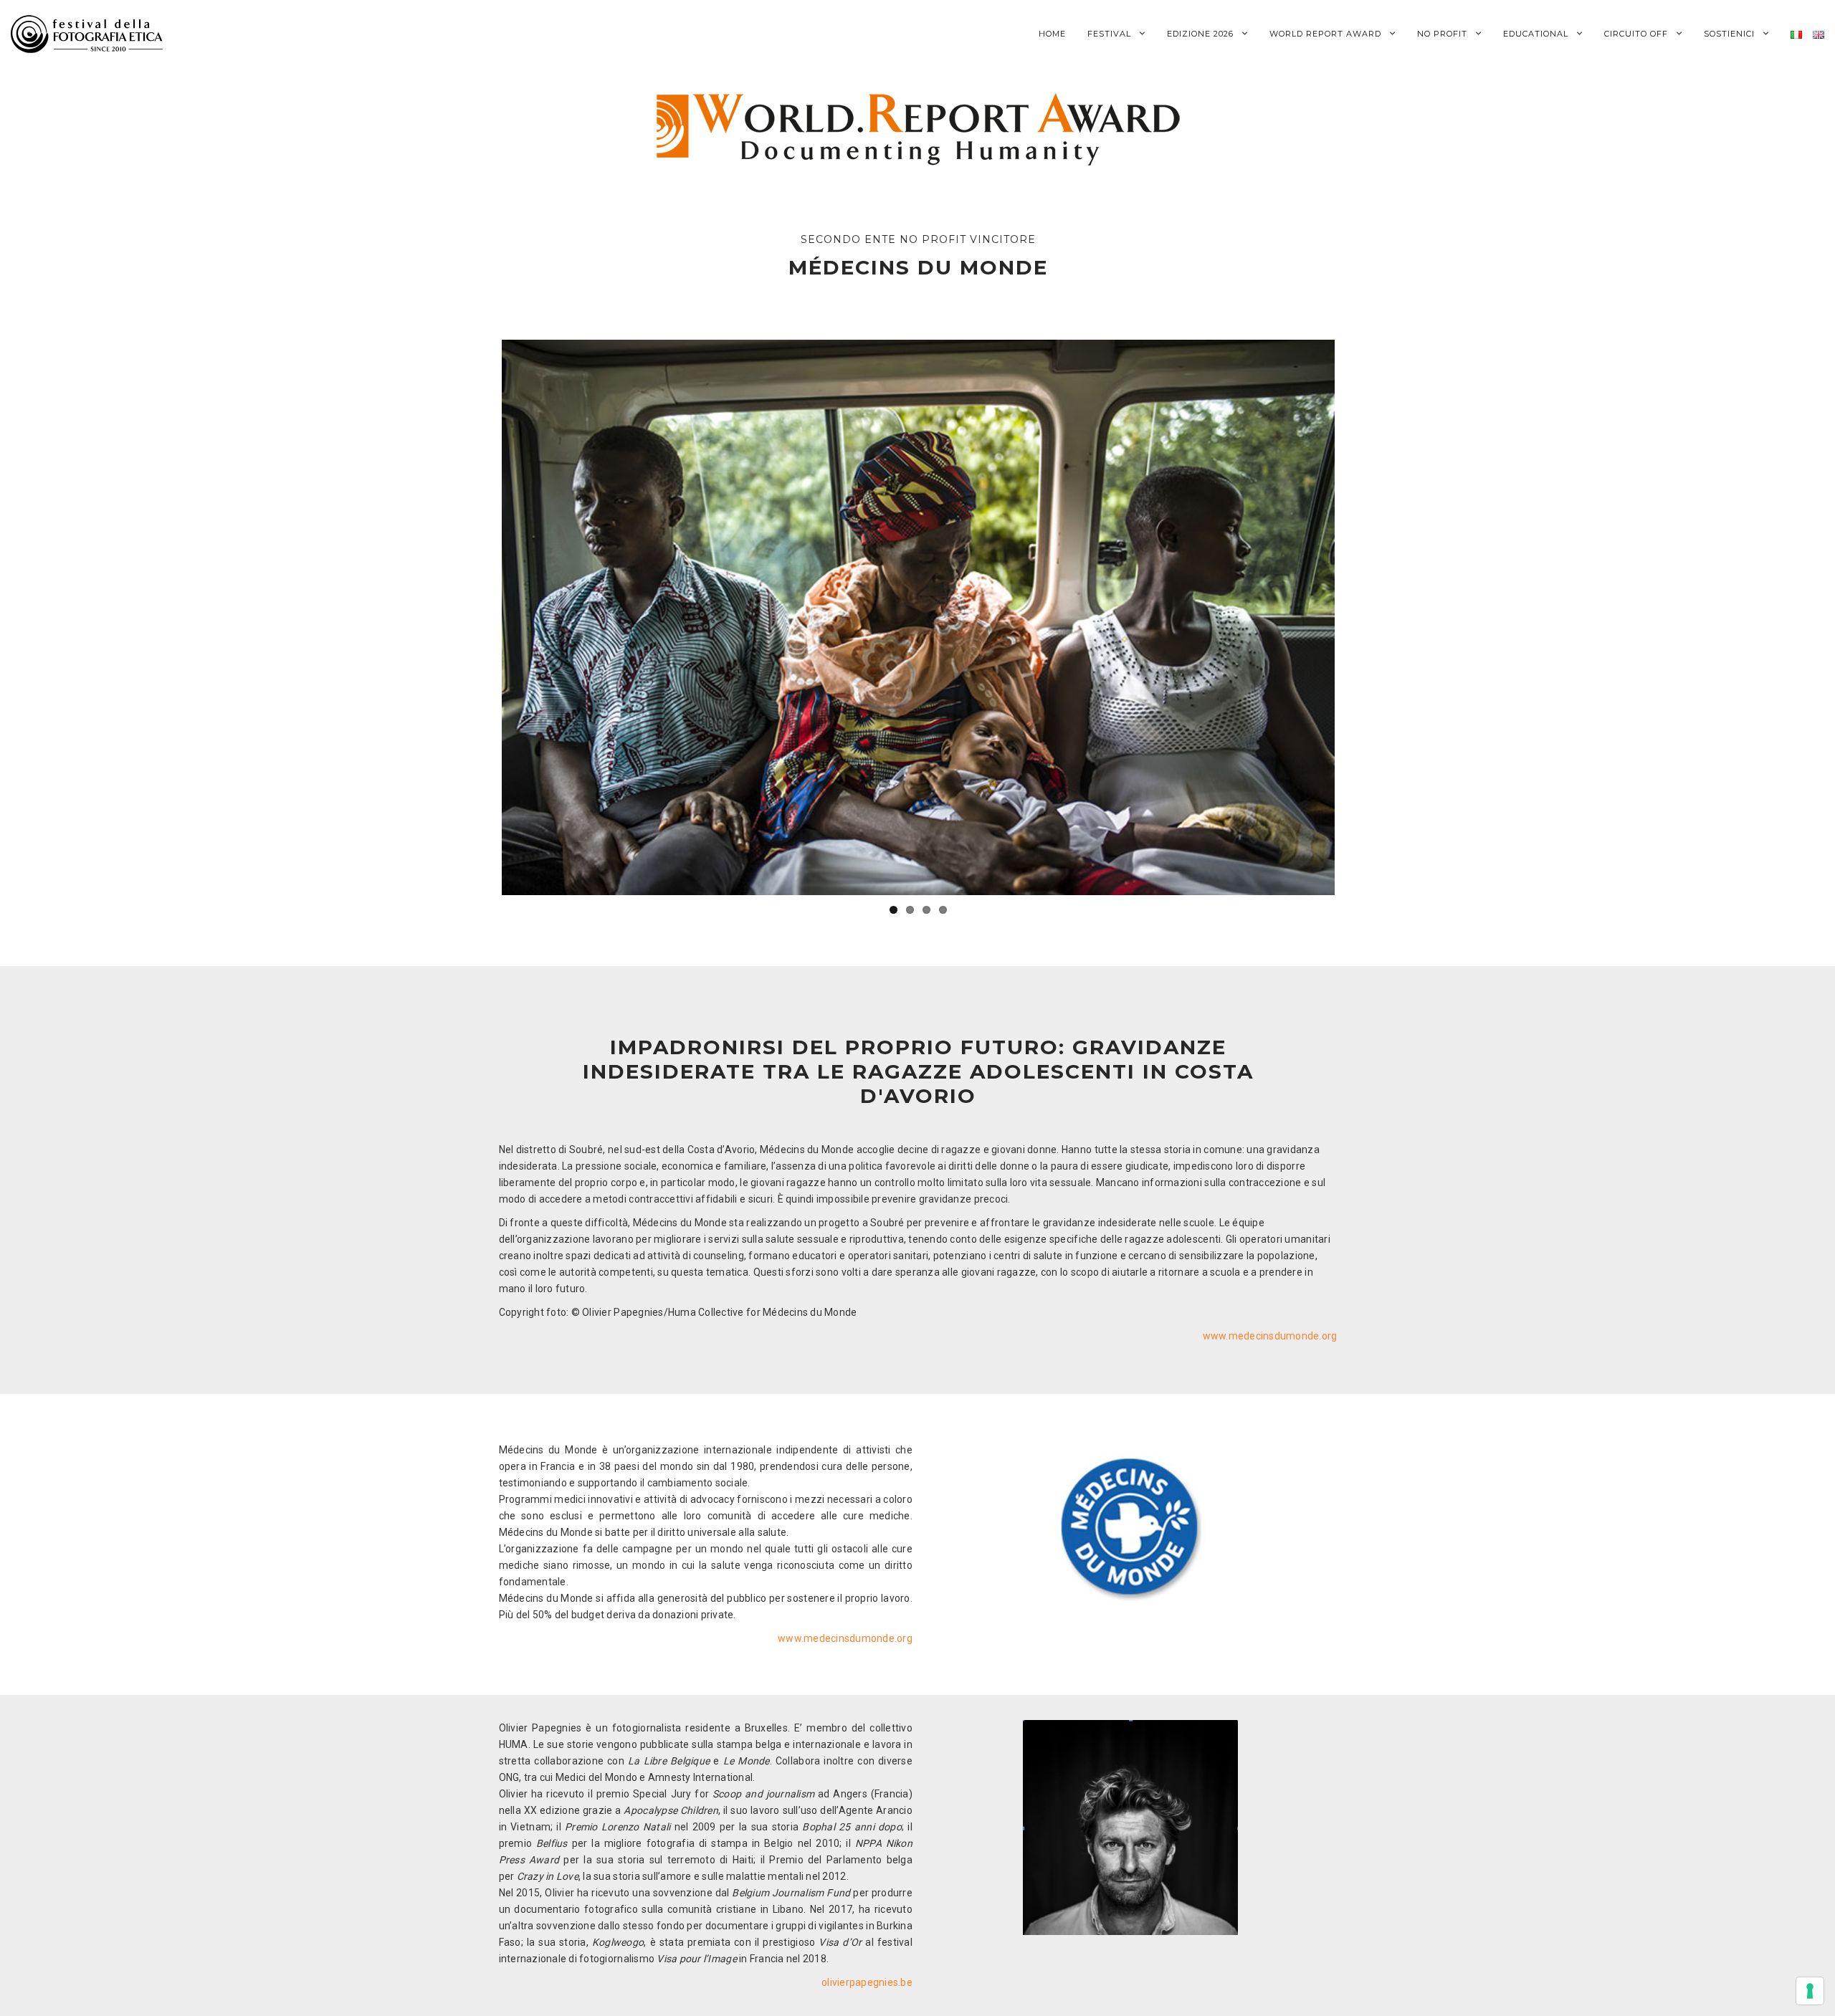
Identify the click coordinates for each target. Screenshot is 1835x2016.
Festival (1111, 34)
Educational (1537, 34)
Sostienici (1731, 34)
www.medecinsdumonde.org (1270, 1336)
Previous (480, 618)
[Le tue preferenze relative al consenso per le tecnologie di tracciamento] (1810, 1991)
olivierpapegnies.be (867, 1982)
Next (1356, 618)
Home (1052, 34)
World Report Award (1327, 34)
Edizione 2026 (1202, 34)
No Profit (1444, 34)
